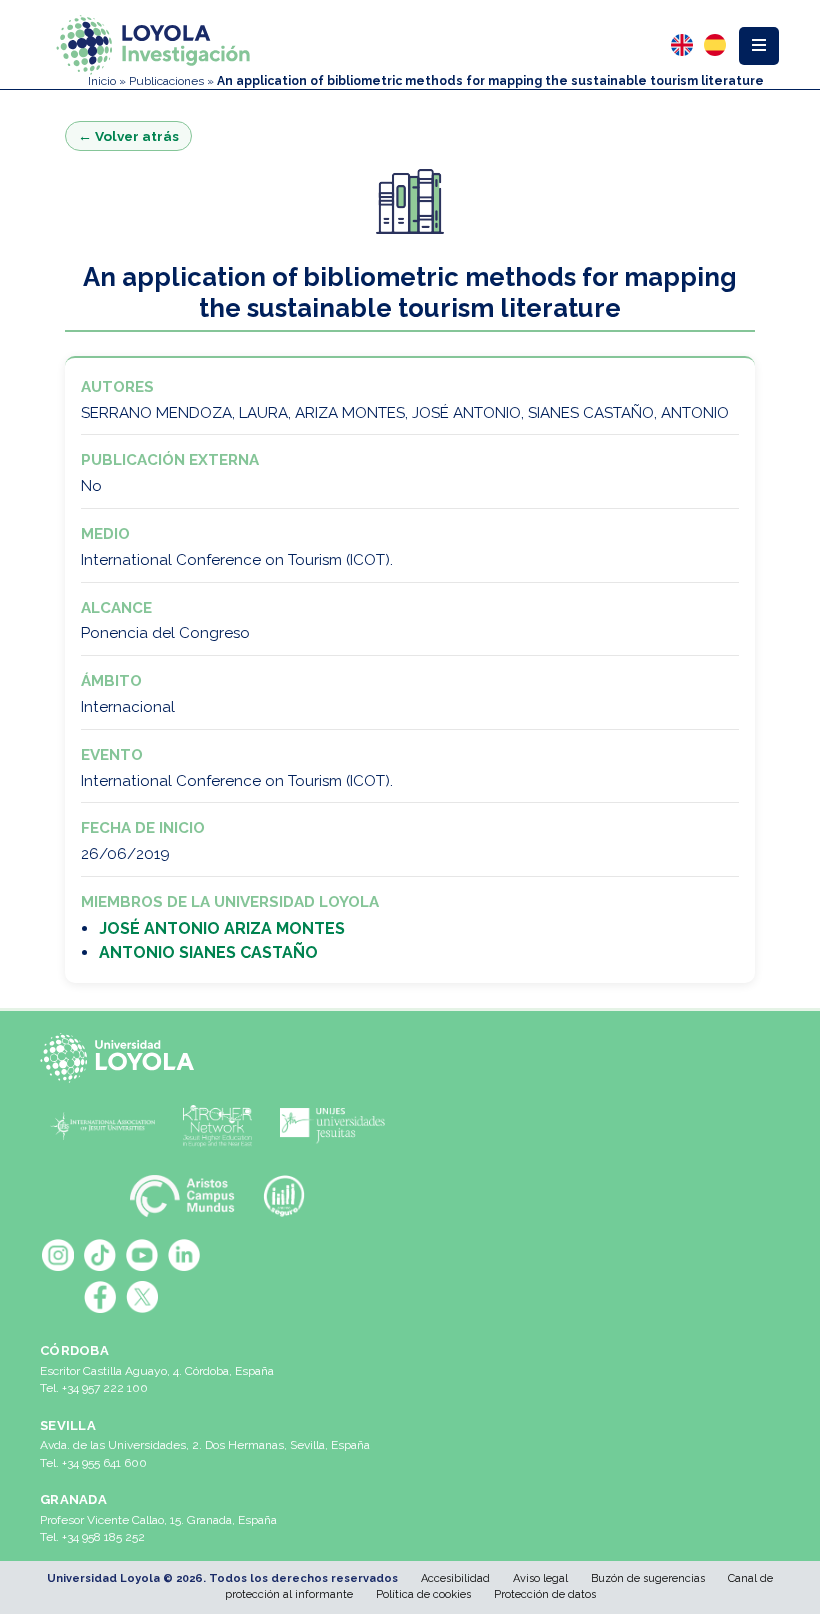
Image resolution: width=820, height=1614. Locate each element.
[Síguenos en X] (142, 1297)
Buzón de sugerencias (648, 1578)
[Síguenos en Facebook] (100, 1297)
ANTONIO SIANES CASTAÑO (208, 952)
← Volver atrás (128, 136)
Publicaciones (166, 81)
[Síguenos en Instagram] (58, 1255)
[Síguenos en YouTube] (142, 1255)
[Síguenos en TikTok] (100, 1255)
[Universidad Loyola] (121, 1058)
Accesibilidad (455, 1578)
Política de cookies (423, 1594)
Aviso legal (540, 1578)
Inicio (102, 81)
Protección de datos (545, 1594)
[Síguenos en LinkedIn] (184, 1255)
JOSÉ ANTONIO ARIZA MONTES (222, 928)
